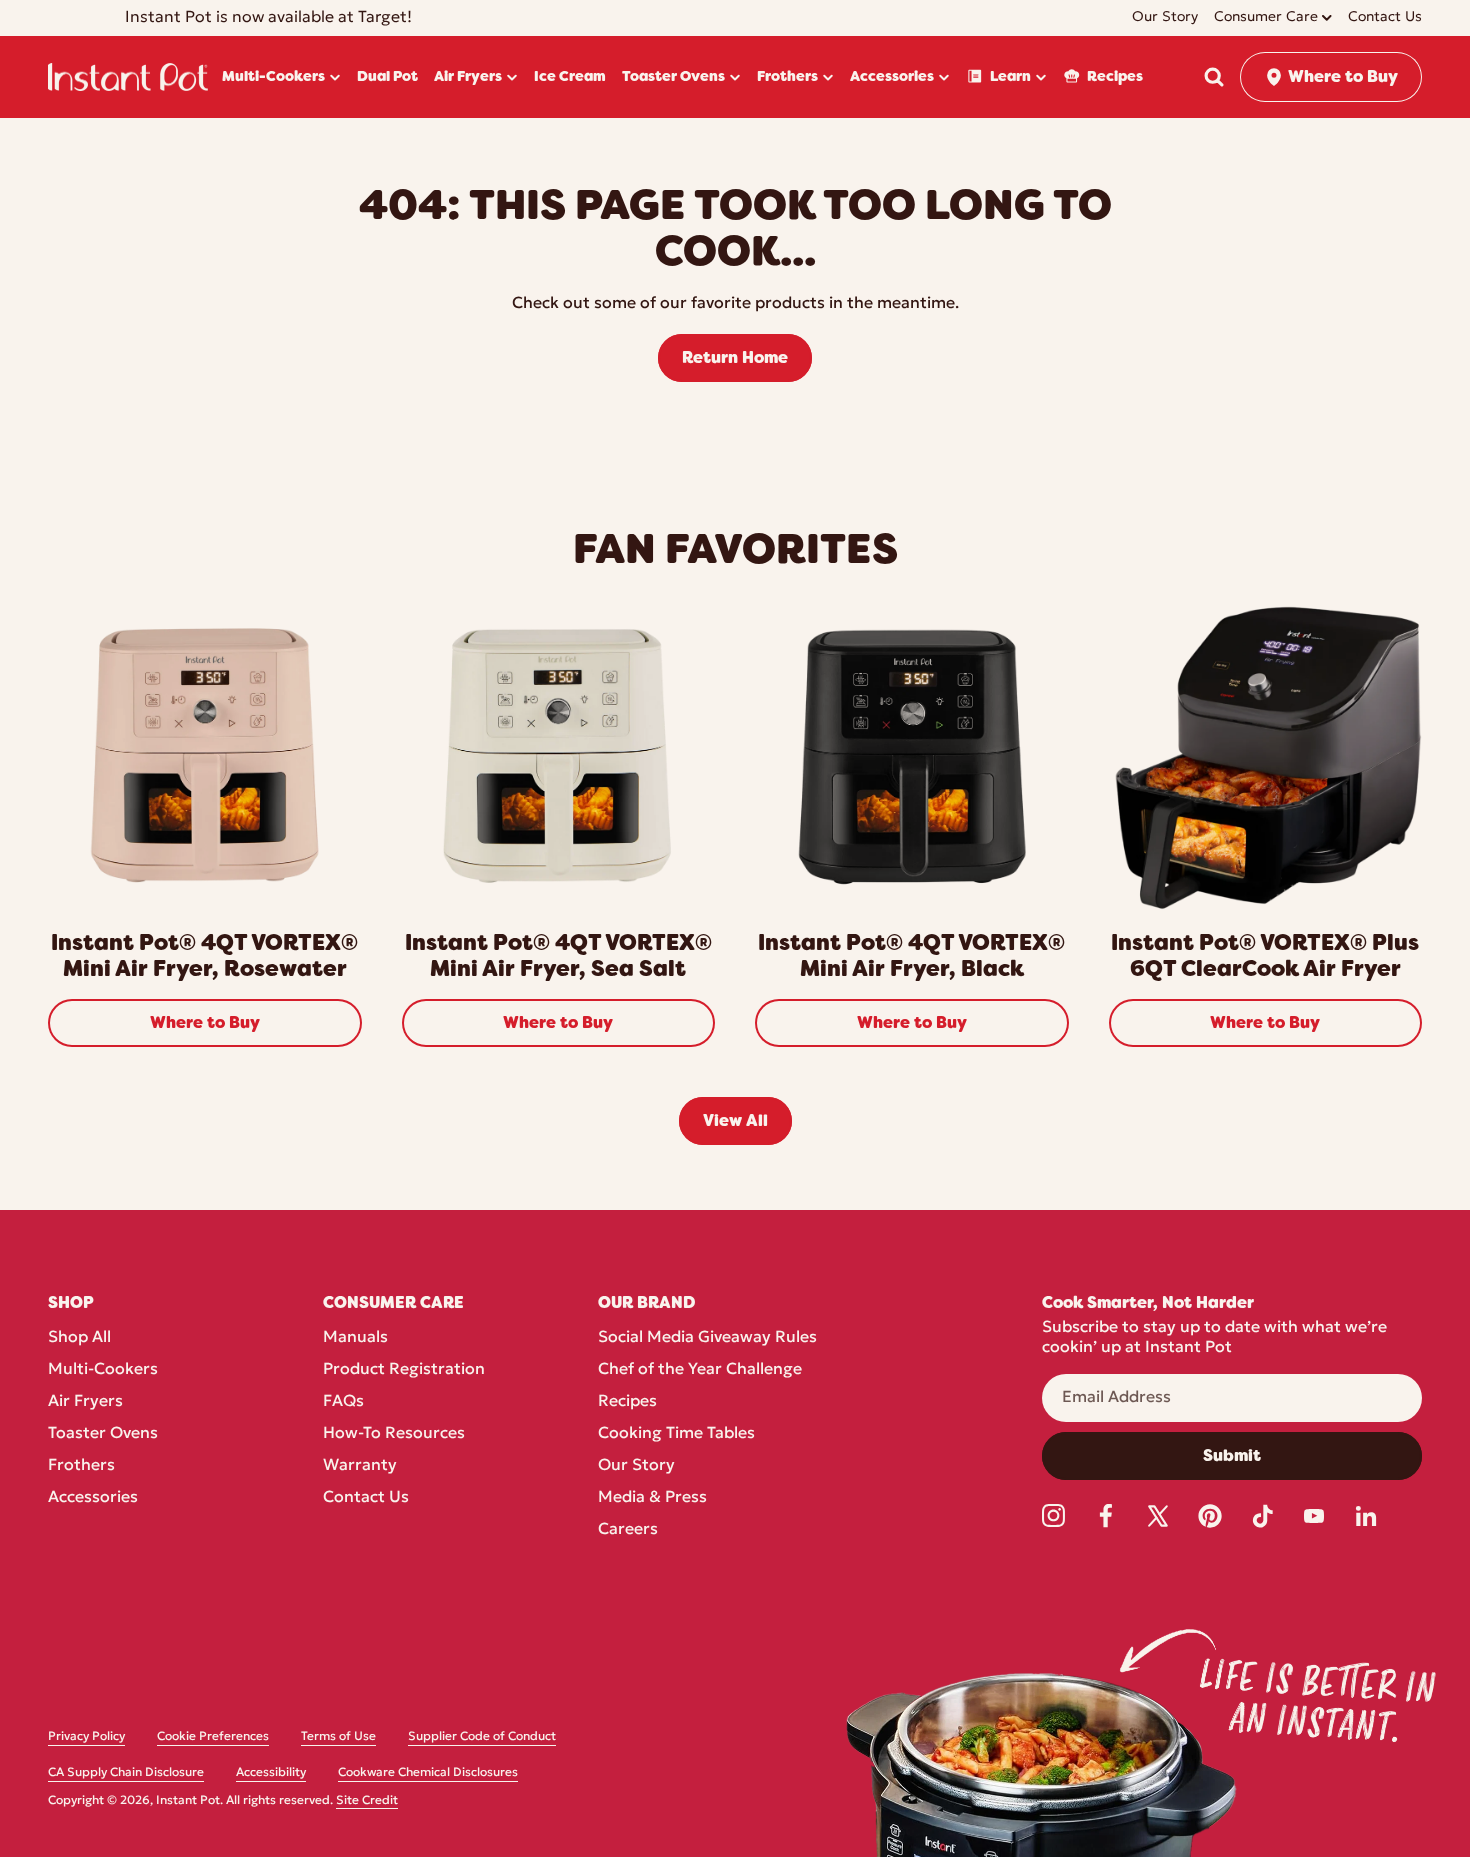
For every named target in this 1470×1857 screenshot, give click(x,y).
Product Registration (404, 1370)
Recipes (627, 1402)
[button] (1214, 77)
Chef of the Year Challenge (700, 1370)
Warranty (360, 1466)
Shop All (79, 1338)
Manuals (355, 1338)
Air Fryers (85, 1402)
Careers (628, 1530)
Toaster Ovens (103, 1434)
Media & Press (652, 1498)
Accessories (93, 1498)
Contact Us (366, 1498)
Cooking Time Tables (676, 1434)
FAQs (343, 1402)
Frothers (81, 1466)
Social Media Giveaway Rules (707, 1338)
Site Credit (367, 1801)
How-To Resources (394, 1434)
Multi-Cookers (103, 1370)
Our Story (636, 1466)
